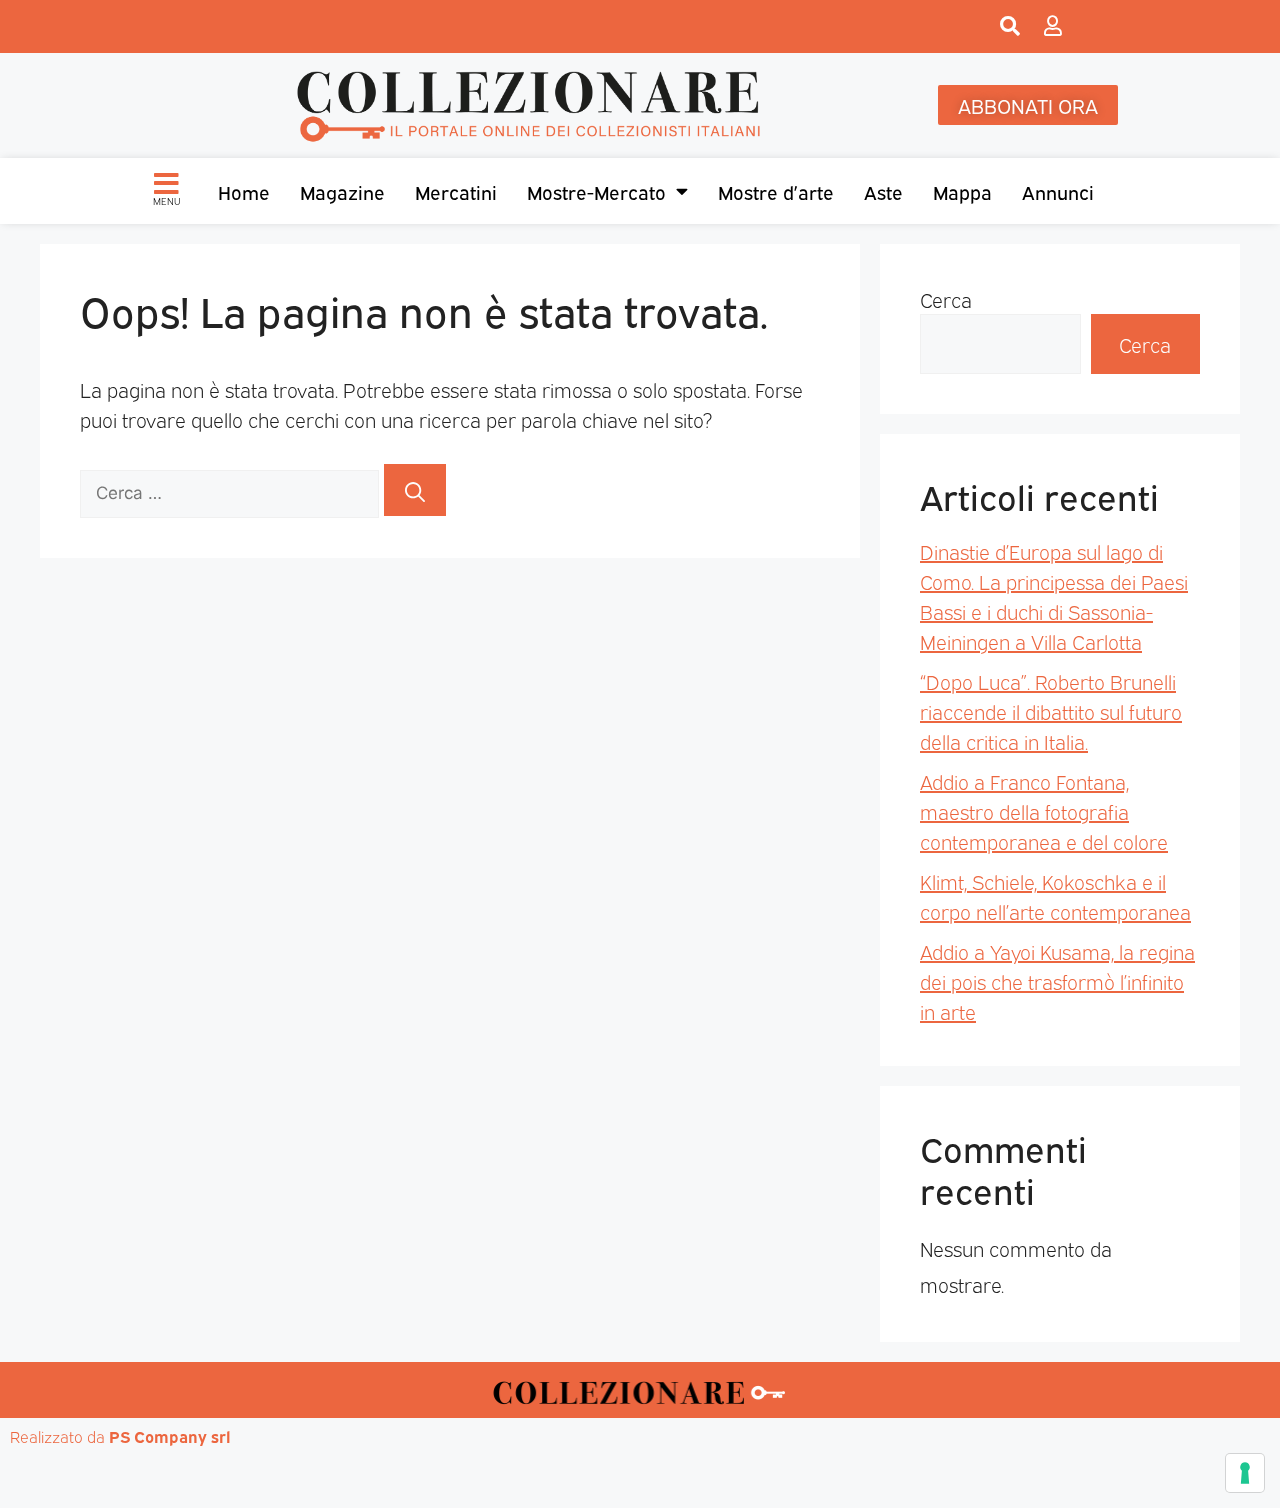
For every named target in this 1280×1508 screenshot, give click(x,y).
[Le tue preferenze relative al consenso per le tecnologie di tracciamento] (1245, 1473)
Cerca (946, 299)
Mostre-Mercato (596, 191)
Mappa (962, 191)
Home (244, 191)
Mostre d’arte (776, 191)
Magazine (342, 191)
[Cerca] (415, 490)
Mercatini (456, 191)
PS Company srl (170, 1436)
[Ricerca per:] (232, 490)
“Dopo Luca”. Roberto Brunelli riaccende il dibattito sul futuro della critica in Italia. (1051, 711)
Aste (883, 191)
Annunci (1058, 191)
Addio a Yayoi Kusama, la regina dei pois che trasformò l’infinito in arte (1057, 981)
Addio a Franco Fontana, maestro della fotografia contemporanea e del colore (1044, 811)
